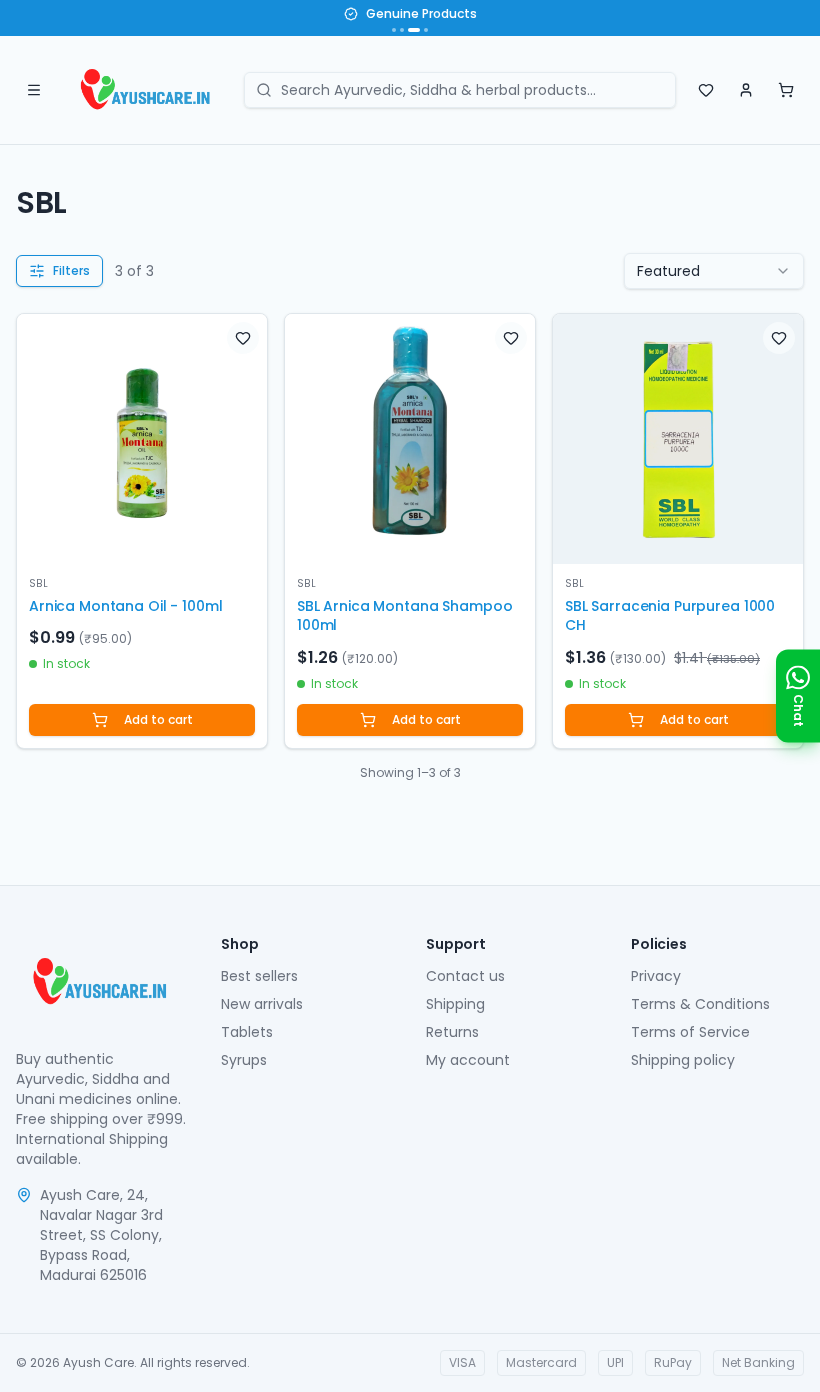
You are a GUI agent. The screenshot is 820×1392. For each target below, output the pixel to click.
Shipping (455, 1004)
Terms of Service (690, 1032)
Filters (71, 270)
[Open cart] (786, 90)
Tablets (247, 1032)
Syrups (244, 1060)
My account (468, 1060)
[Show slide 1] (394, 30)
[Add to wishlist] (243, 338)
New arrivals (262, 1004)
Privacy (656, 976)
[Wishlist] (706, 90)
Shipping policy (683, 1060)
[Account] (746, 90)
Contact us (465, 976)
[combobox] (714, 271)
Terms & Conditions (700, 1004)
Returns (452, 1032)
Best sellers (259, 976)
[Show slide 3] (414, 30)
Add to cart (158, 719)
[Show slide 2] (402, 30)
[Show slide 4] (426, 30)
